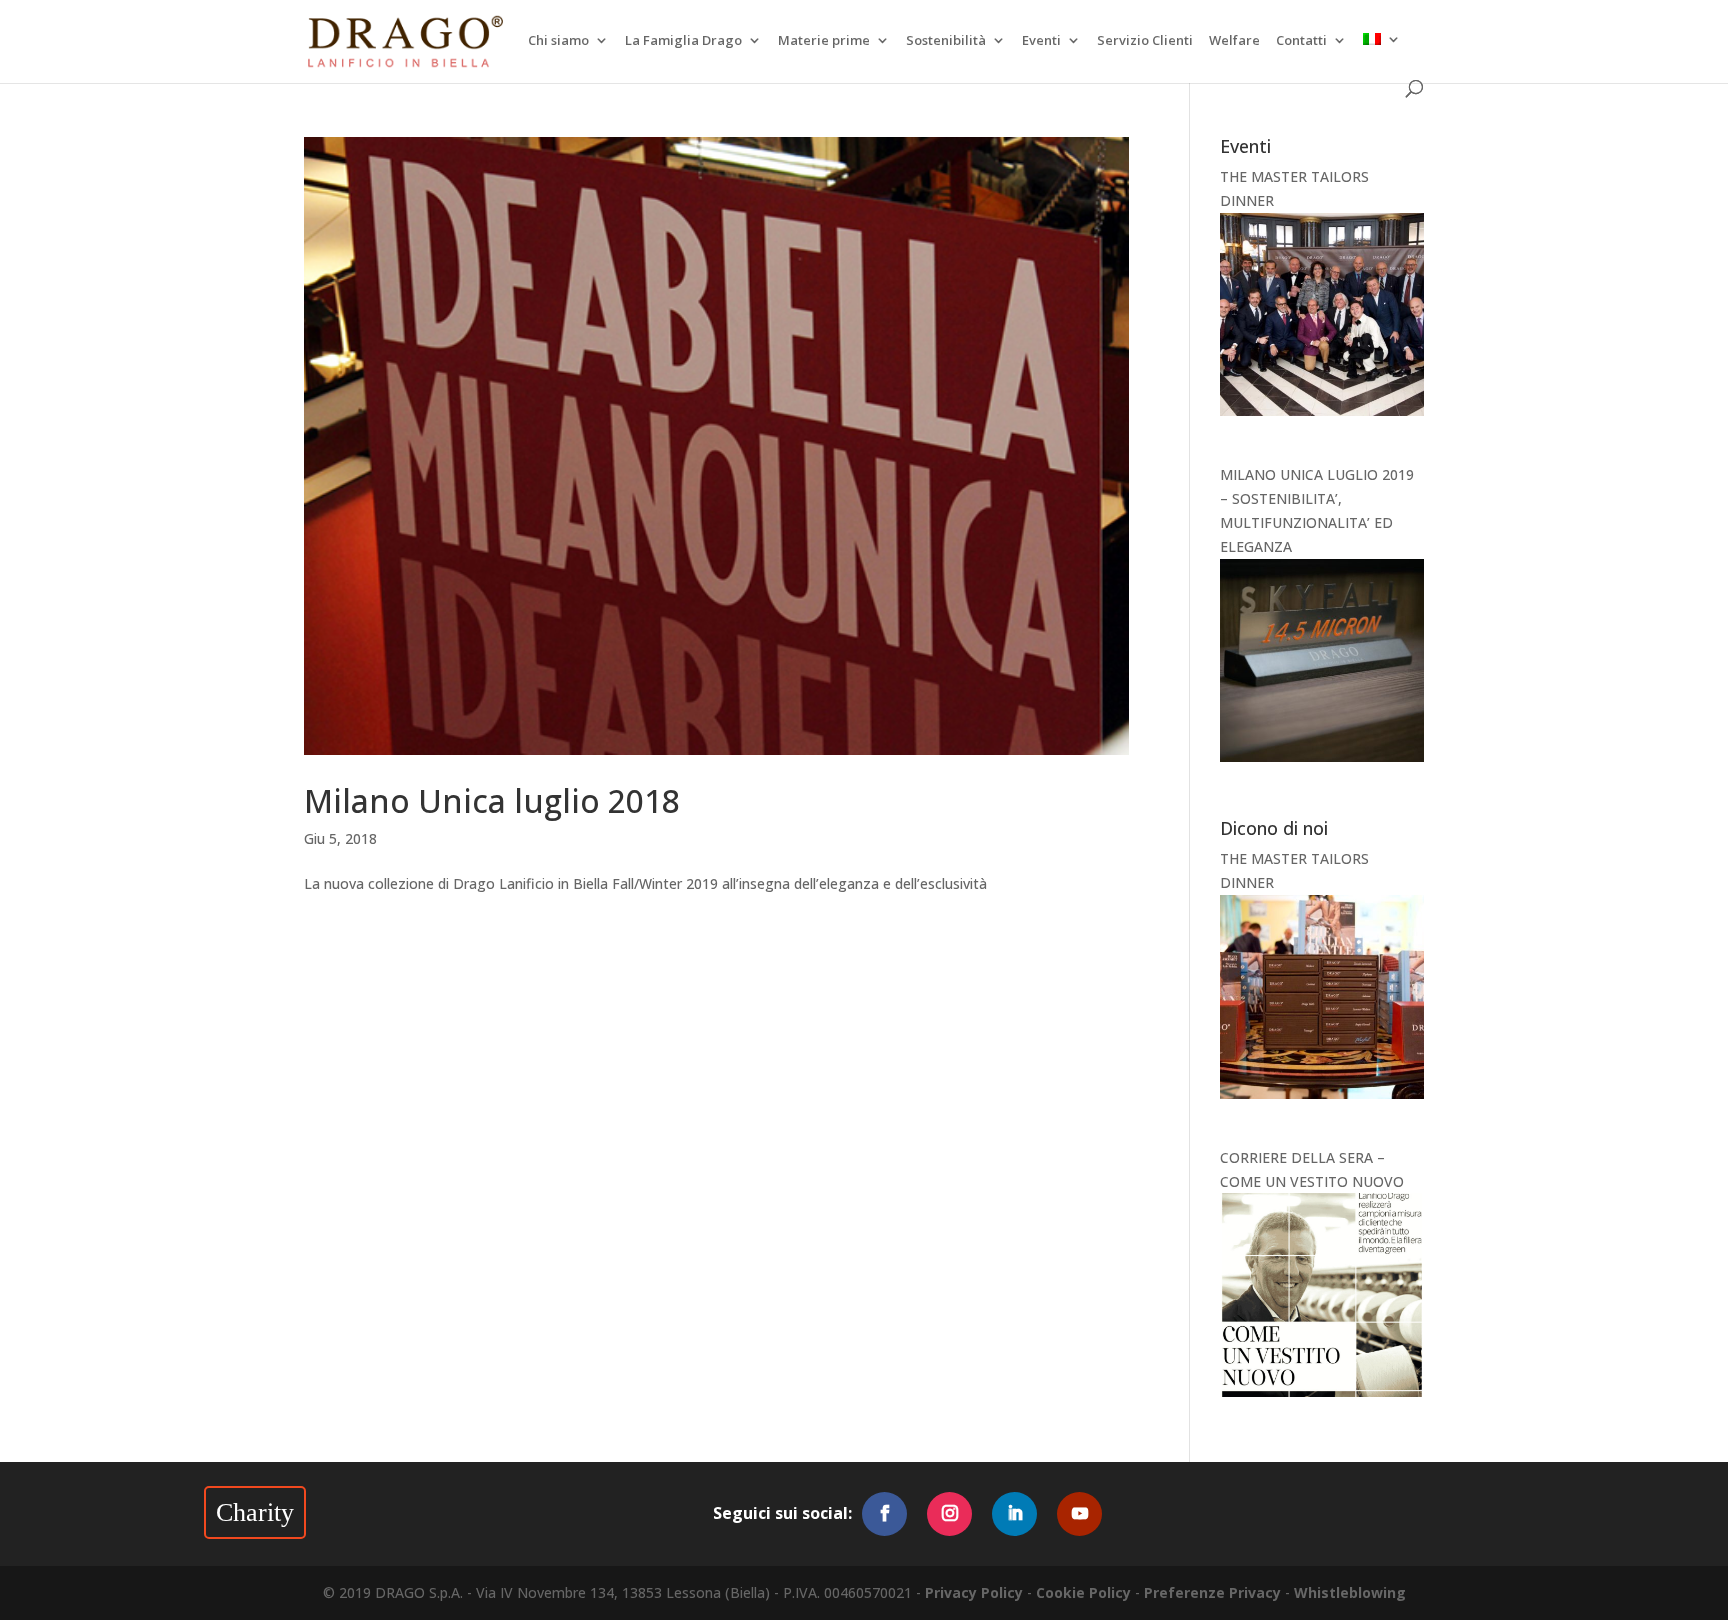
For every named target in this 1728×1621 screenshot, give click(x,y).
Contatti (1301, 41)
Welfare (1234, 41)
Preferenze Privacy (1212, 1592)
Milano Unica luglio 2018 (492, 800)
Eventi (1041, 41)
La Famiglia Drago (683, 41)
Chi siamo (558, 41)
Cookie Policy (1083, 1592)
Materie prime (824, 41)
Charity (255, 1512)
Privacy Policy (974, 1592)
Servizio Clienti (1145, 41)
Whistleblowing (1350, 1592)
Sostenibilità (946, 41)
